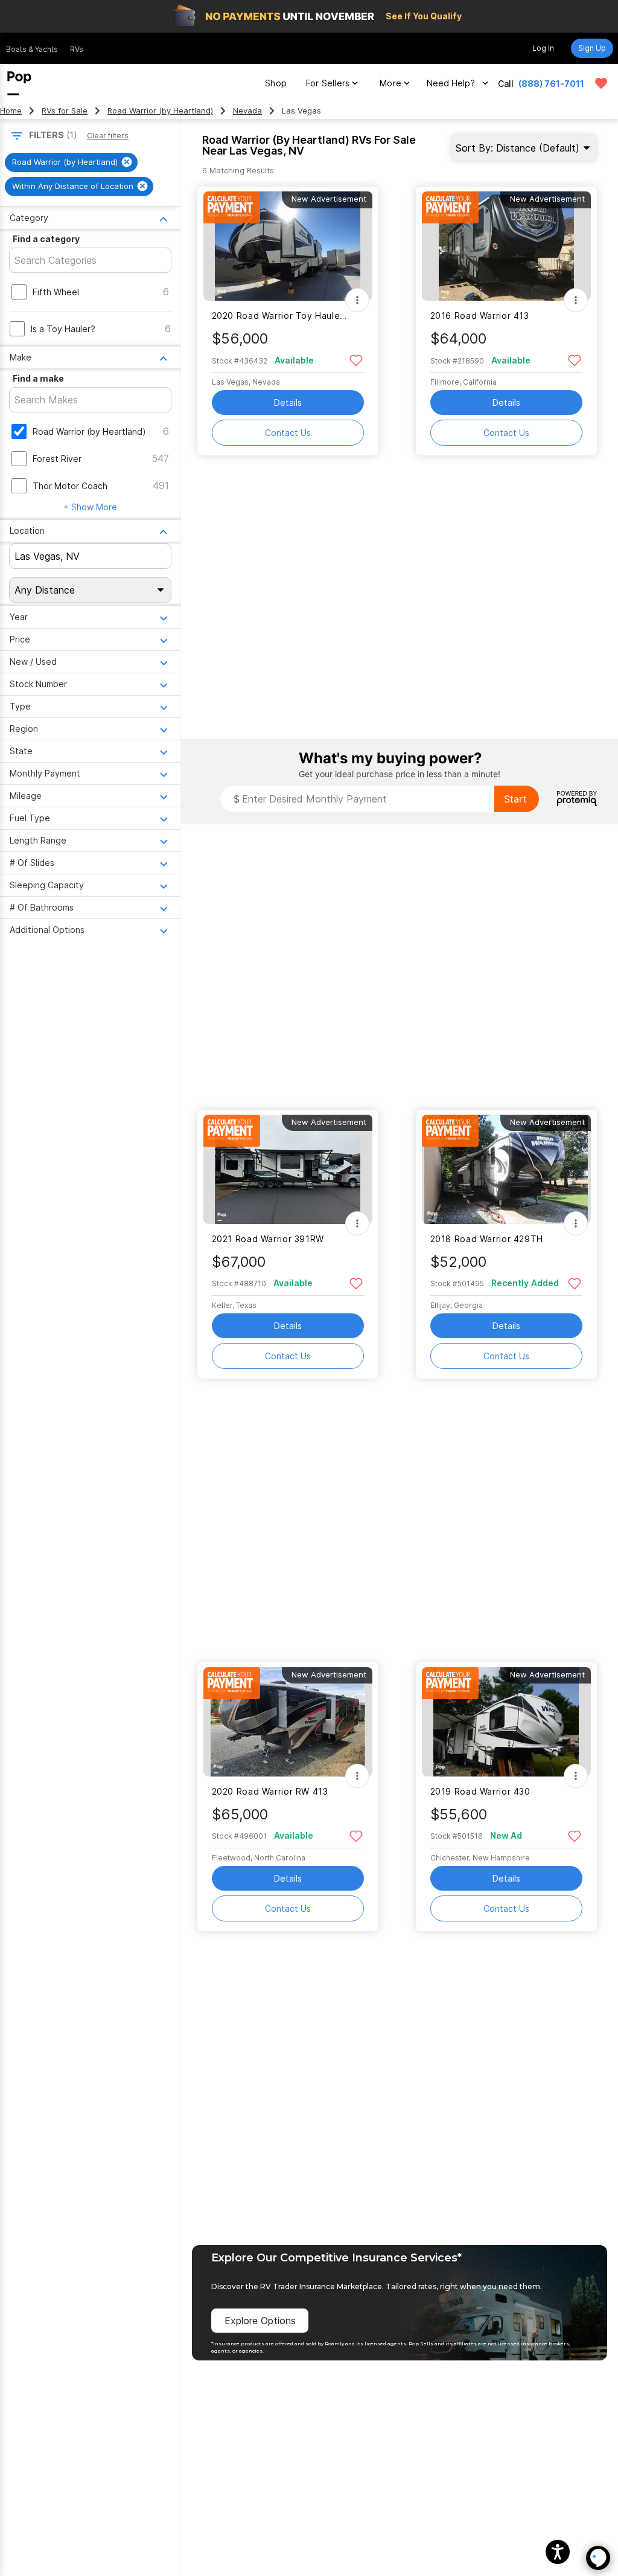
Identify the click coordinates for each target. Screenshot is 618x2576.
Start (515, 799)
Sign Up (592, 48)
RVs (77, 49)
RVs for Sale (65, 111)
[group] (71, 162)
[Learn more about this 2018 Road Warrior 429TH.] (506, 1169)
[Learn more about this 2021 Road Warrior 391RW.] (288, 1169)
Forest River (57, 459)
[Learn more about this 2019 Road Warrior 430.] (506, 1722)
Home (11, 111)
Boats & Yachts (32, 49)
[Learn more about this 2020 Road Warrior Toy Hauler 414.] (288, 246)
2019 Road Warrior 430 (480, 1791)
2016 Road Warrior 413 (480, 316)
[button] (558, 2552)
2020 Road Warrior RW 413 (270, 1791)
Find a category (46, 239)
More (390, 83)
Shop (276, 83)
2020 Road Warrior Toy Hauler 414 (280, 316)
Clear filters (108, 136)
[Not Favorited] (356, 360)
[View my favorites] (601, 83)
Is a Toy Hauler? (63, 329)
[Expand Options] (357, 300)
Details (288, 402)
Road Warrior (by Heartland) (160, 111)
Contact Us (288, 433)
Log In (543, 48)
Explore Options (260, 2321)
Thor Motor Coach (70, 486)
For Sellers (328, 83)
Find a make (38, 378)
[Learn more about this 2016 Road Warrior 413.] (506, 246)
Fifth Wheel (56, 292)
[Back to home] (19, 83)
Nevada (247, 111)
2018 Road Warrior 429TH (487, 1239)
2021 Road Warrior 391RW (268, 1239)
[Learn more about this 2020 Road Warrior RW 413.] (288, 1722)
